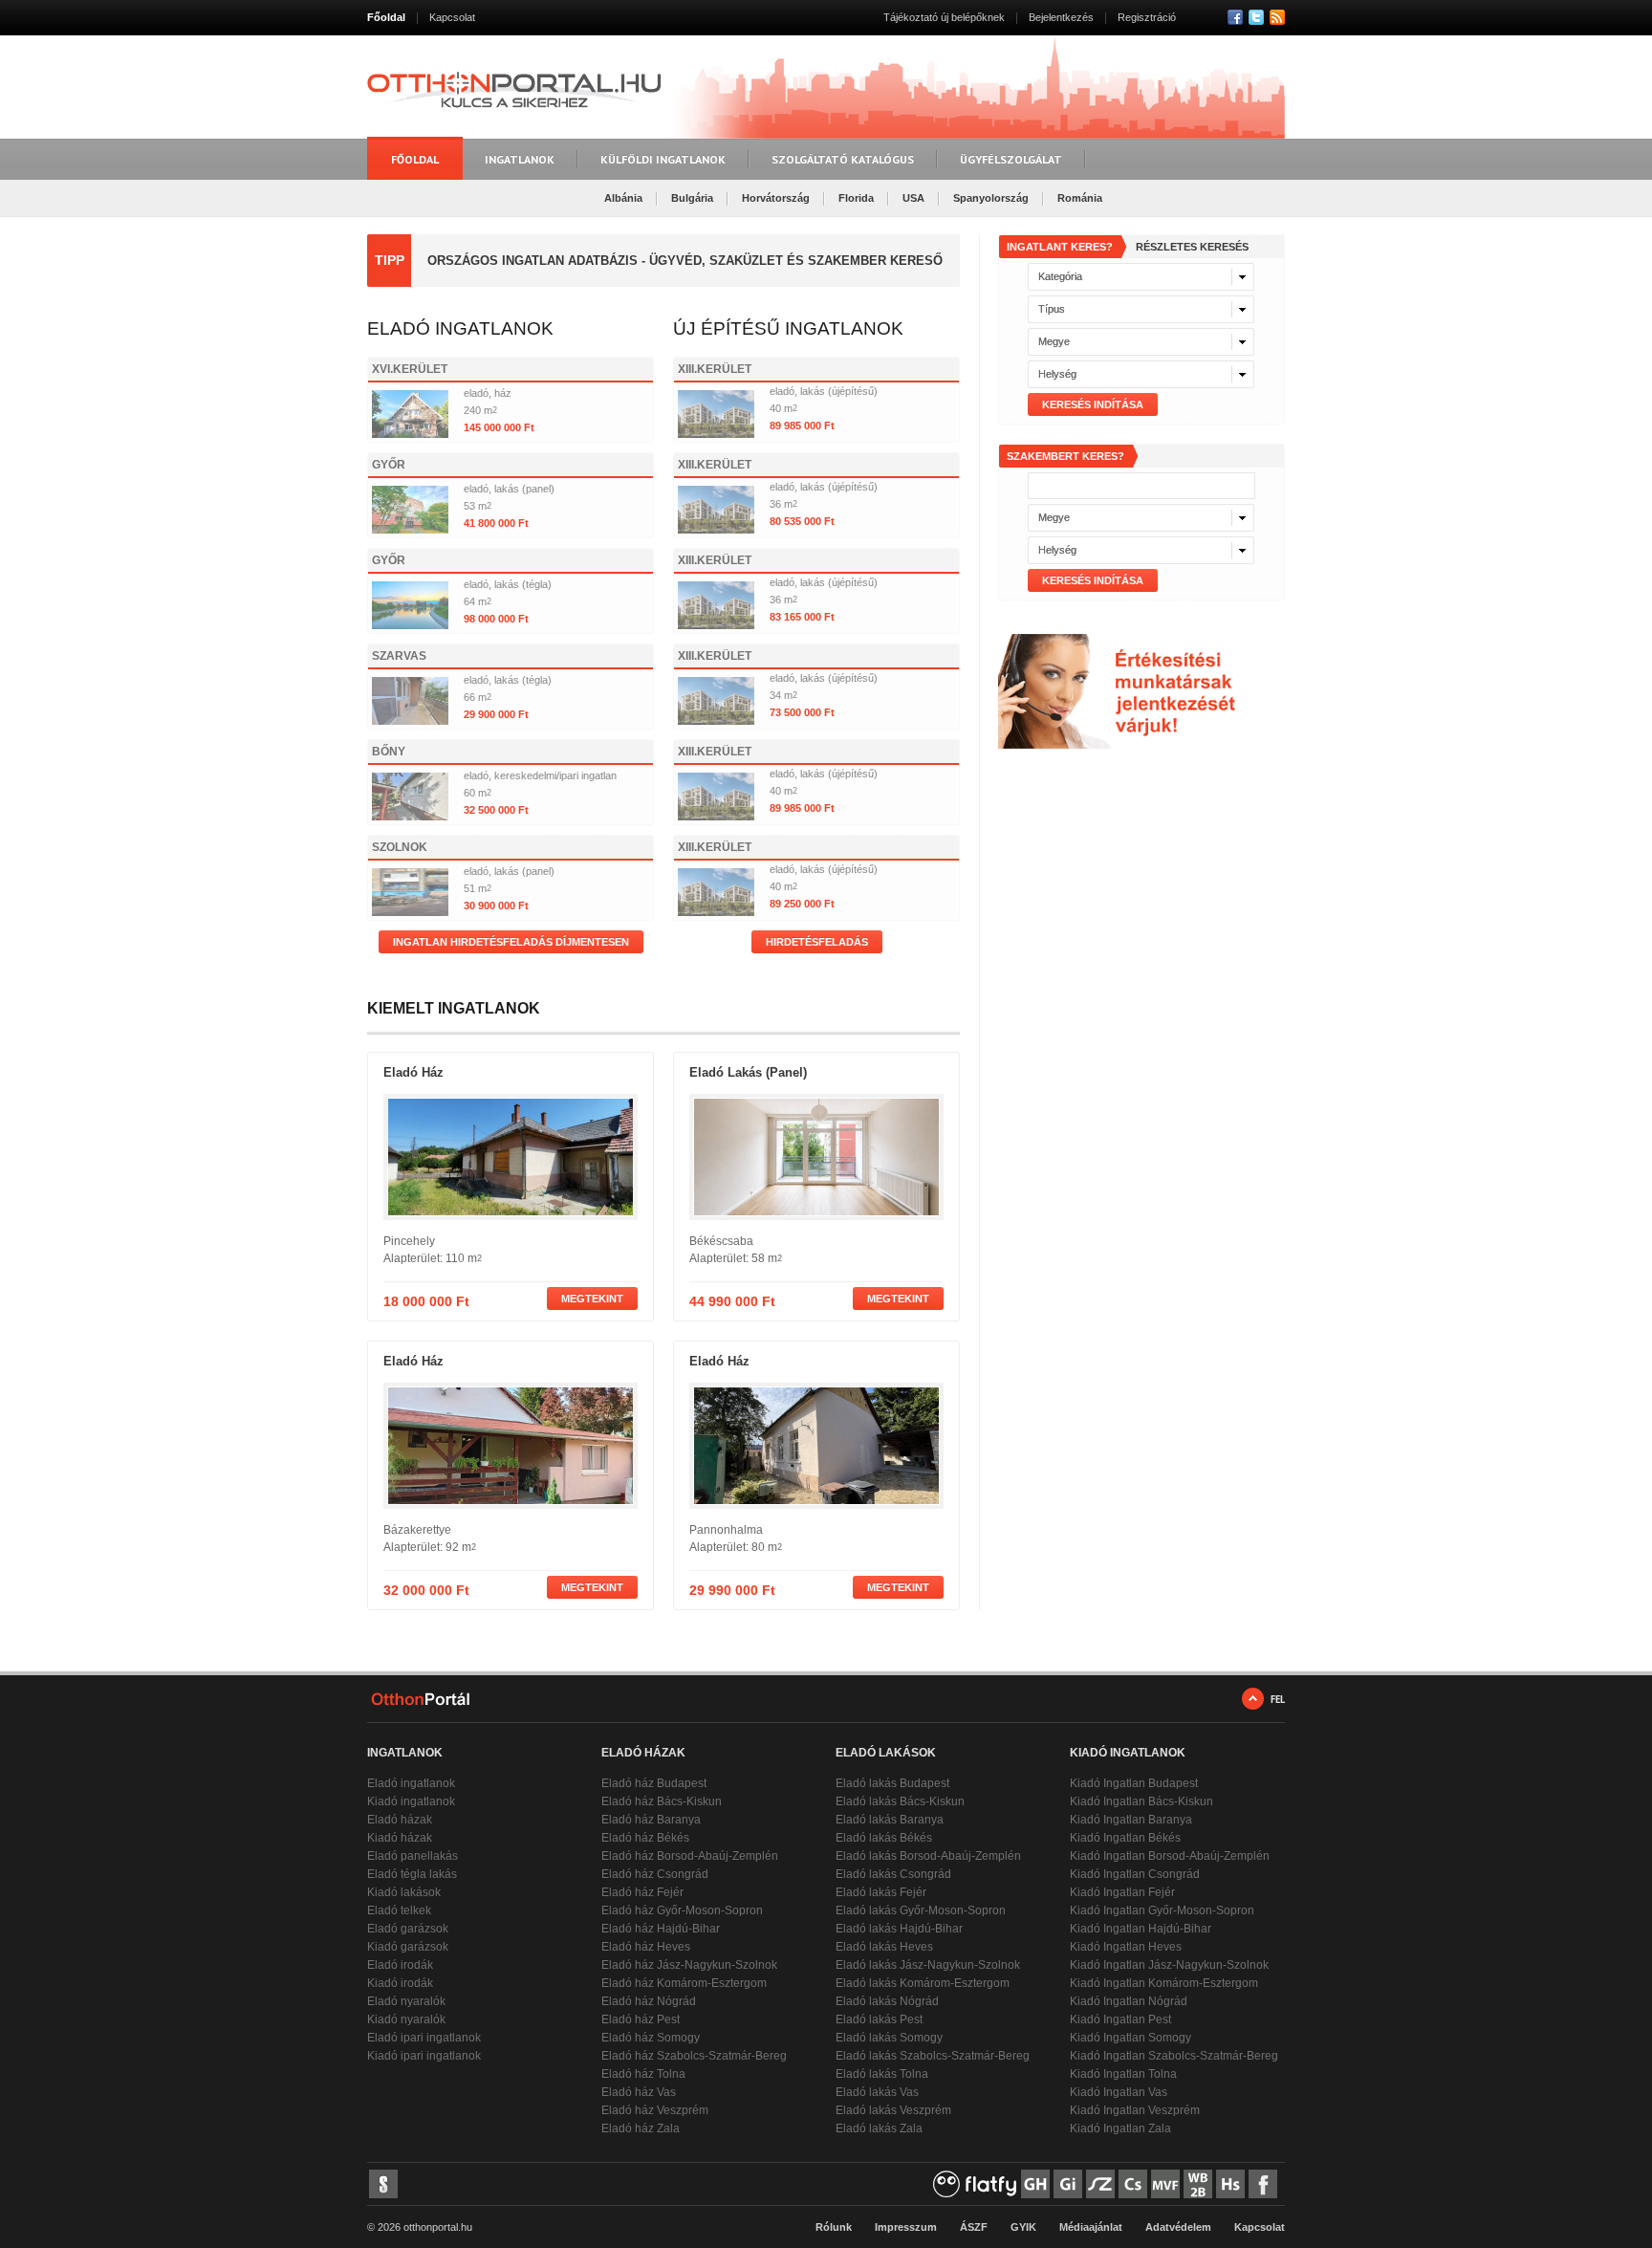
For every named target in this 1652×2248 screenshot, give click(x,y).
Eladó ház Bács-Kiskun (662, 1801)
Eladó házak (400, 1820)
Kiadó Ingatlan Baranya (1131, 1820)
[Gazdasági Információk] (1068, 2184)
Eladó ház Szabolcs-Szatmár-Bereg (694, 2056)
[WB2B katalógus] (1198, 2184)
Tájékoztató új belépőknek (944, 17)
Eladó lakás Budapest (892, 1783)
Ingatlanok (520, 159)
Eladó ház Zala (641, 2128)
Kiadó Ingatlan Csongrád (1135, 1874)
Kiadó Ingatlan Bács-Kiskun (1141, 1801)
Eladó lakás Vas (877, 2092)
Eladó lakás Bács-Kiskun (900, 1801)
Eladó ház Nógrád (649, 2001)
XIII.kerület (715, 369)
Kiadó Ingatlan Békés (1125, 1838)
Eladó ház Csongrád (655, 1874)
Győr (389, 465)
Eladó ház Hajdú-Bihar (661, 1929)
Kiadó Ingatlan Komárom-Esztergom (1164, 1983)
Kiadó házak (400, 1838)
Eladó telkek (399, 1910)
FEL (1278, 1699)
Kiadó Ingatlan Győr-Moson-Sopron (1162, 1910)
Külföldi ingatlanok (663, 159)
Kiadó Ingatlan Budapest (1134, 1783)
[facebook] (1263, 2184)
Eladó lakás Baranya (890, 1820)
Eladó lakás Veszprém (893, 2110)
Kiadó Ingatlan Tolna (1123, 2074)
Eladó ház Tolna (643, 2074)
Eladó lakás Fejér (881, 1892)
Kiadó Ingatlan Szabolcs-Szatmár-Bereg (1174, 2056)
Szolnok (400, 847)
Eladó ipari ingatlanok (424, 2038)
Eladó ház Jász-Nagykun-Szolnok (689, 1965)
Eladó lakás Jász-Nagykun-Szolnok (928, 1965)
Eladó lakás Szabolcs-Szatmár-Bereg (933, 2056)
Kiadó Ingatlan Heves (1126, 1947)
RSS (1277, 17)
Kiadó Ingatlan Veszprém (1135, 2110)
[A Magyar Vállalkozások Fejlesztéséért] (1165, 2184)
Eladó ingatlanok (411, 1783)
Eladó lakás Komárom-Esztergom (923, 1983)
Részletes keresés (1192, 247)
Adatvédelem (1178, 2227)
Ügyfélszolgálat (1011, 159)
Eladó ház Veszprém (655, 2110)
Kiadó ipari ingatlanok (424, 2056)
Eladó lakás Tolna (882, 2074)
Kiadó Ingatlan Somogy (1130, 2038)
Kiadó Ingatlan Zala (1120, 2128)
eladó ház (413, 1072)
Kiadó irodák (400, 1983)
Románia (1080, 198)
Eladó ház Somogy (651, 2038)
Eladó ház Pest (641, 2019)
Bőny (389, 752)
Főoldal (386, 17)
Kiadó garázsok (408, 1947)
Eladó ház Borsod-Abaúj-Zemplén (690, 1856)
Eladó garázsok (408, 1929)
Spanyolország (991, 198)
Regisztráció (1147, 17)
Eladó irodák (400, 1965)
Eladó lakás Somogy (889, 2038)
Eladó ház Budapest (654, 1783)
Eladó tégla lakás (412, 1874)
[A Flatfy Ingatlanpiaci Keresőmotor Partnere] (975, 2184)
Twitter (1256, 17)
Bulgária (692, 198)
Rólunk (834, 2227)
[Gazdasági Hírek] (1035, 2184)
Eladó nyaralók (406, 2001)
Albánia (623, 198)
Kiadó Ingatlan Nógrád (1129, 2001)
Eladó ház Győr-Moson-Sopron (682, 1910)
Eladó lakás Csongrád (893, 1874)
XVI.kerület (410, 369)
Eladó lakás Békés (884, 1838)
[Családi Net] (1133, 2184)
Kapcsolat (452, 17)
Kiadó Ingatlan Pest (1120, 2019)
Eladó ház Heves (646, 1947)
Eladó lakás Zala (879, 2128)
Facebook (1235, 17)
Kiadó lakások (404, 1892)
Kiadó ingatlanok (411, 1801)
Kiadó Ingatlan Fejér (1122, 1892)
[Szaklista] (1100, 2184)
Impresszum (906, 2227)
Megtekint (592, 1299)
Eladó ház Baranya (651, 1820)
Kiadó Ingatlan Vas (1119, 2092)
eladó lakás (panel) (748, 1072)
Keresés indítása (1093, 404)
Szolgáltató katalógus (843, 159)
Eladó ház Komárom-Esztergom (684, 1983)
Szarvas (399, 656)
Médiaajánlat (1091, 2227)
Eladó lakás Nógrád (887, 2001)
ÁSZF (974, 2227)
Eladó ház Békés (645, 1838)
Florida (856, 198)
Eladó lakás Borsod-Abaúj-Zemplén (928, 1856)
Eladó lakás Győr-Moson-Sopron (921, 1910)
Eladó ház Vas (639, 2092)
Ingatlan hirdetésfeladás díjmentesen (511, 942)
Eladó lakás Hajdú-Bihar (899, 1929)
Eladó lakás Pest (879, 2019)
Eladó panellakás (413, 1856)
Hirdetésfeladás (817, 942)
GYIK (1023, 2227)
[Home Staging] (1230, 2184)
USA (913, 198)
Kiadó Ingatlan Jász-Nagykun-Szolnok (1169, 1965)
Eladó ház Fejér (642, 1892)
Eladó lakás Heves (884, 1947)
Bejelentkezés (1061, 17)
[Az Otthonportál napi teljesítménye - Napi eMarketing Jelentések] (383, 2184)
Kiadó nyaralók (406, 2019)
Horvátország (776, 198)
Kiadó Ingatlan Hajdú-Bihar (1141, 1929)
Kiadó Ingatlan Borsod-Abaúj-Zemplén (1170, 1856)
